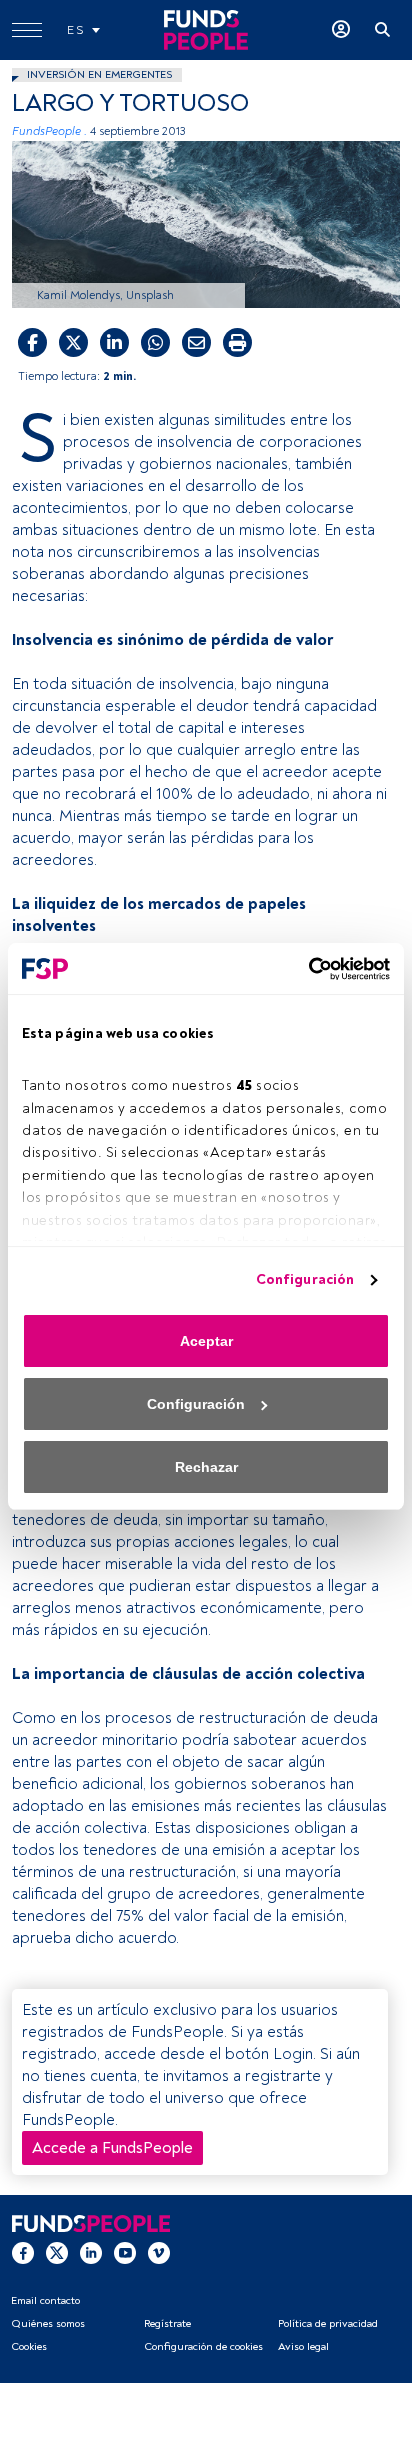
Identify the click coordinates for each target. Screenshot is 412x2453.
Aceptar (206, 1341)
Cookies (29, 2346)
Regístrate (167, 2323)
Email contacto (45, 2300)
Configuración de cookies (203, 2346)
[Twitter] (57, 2252)
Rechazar (206, 1467)
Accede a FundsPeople (112, 2148)
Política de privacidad (328, 2323)
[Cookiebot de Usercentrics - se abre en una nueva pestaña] (302, 969)
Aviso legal (303, 2346)
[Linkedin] (91, 2252)
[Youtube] (125, 2252)
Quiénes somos (48, 2323)
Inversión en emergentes (99, 74)
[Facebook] (23, 2252)
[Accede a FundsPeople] (341, 30)
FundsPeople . (49, 131)
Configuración (305, 1279)
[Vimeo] (159, 2252)
